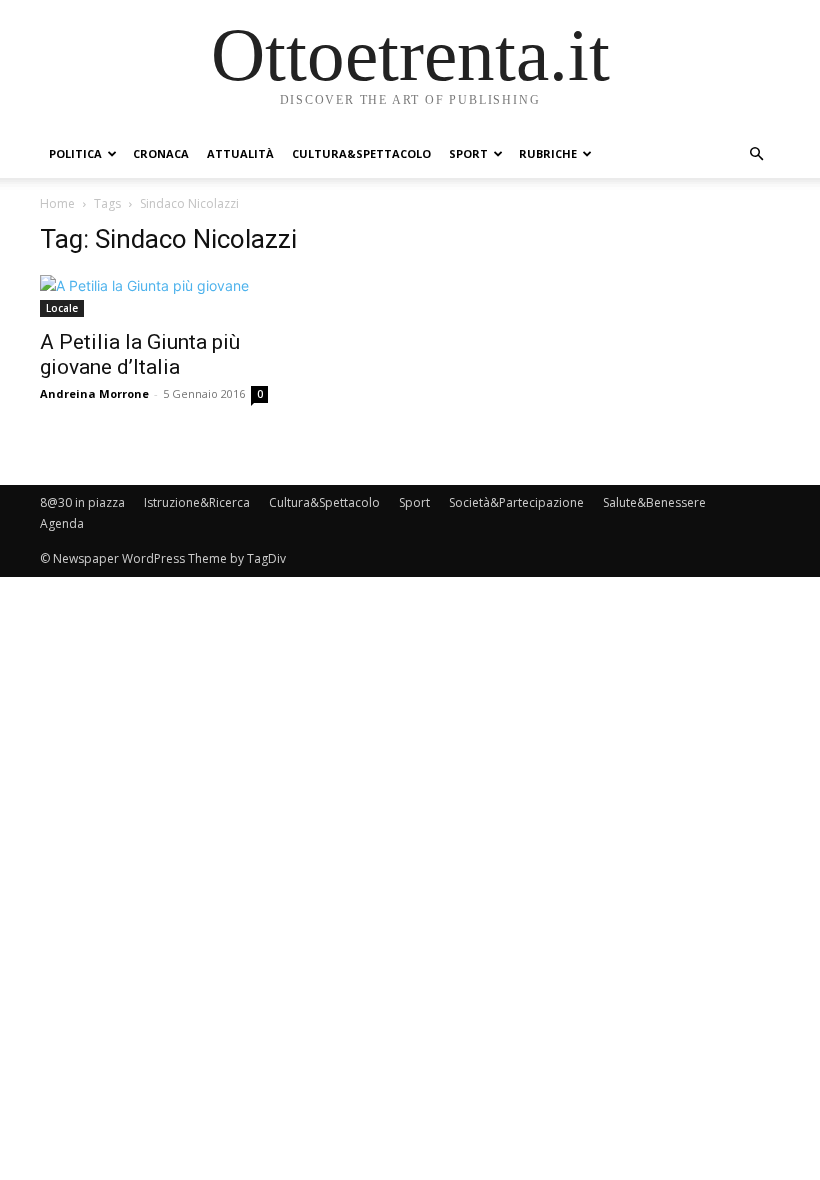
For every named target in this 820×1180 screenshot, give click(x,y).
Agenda (62, 523)
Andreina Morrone (94, 393)
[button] (756, 154)
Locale (62, 308)
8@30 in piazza (82, 502)
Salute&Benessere (654, 502)
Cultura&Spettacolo (361, 153)
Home (57, 203)
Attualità (240, 153)
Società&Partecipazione (516, 502)
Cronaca (161, 153)
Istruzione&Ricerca (197, 502)
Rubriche (548, 153)
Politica (75, 153)
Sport (468, 153)
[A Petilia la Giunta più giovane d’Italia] (154, 296)
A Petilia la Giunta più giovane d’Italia (140, 354)
